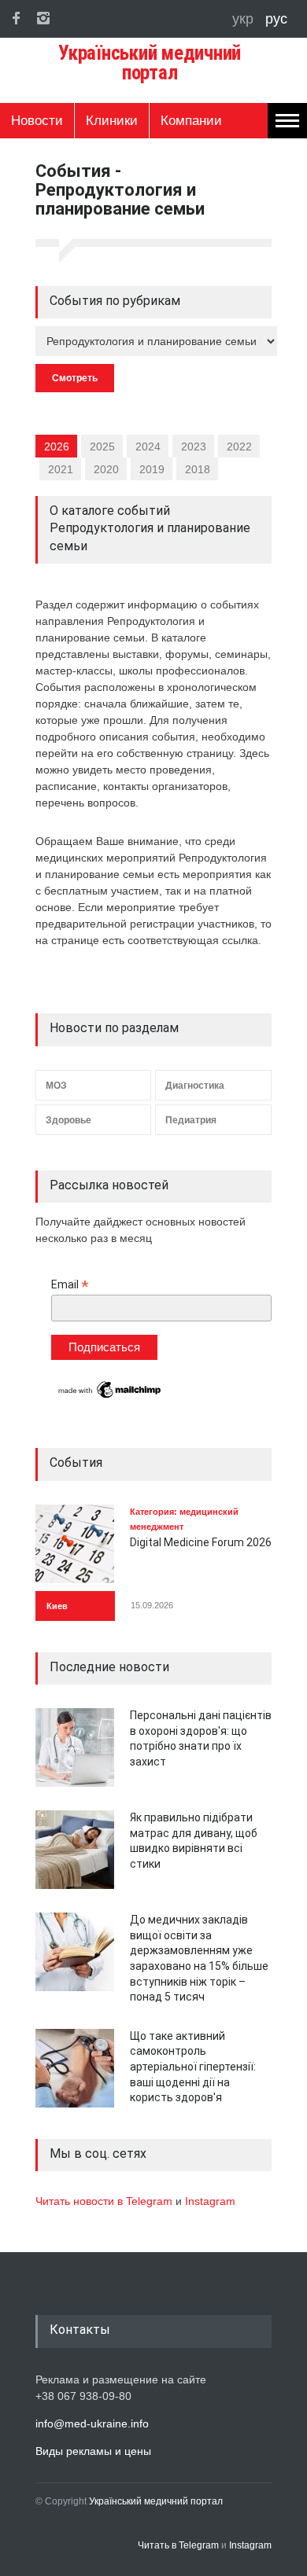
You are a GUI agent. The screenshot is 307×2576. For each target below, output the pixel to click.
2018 (198, 469)
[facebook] (16, 18)
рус (276, 19)
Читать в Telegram (179, 2545)
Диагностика (195, 1086)
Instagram (210, 2201)
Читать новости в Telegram (105, 2201)
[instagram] (43, 18)
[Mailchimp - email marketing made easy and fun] (110, 1397)
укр (245, 19)
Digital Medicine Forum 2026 (201, 1542)
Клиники (112, 121)
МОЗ (56, 1086)
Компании (191, 121)
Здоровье (68, 1120)
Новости (37, 121)
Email (70, 1285)
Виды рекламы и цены (93, 2451)
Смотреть (75, 378)
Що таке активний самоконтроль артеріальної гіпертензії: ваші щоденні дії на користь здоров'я (193, 2067)
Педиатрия (191, 1120)
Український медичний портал (156, 2501)
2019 (152, 469)
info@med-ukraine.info (92, 2423)
